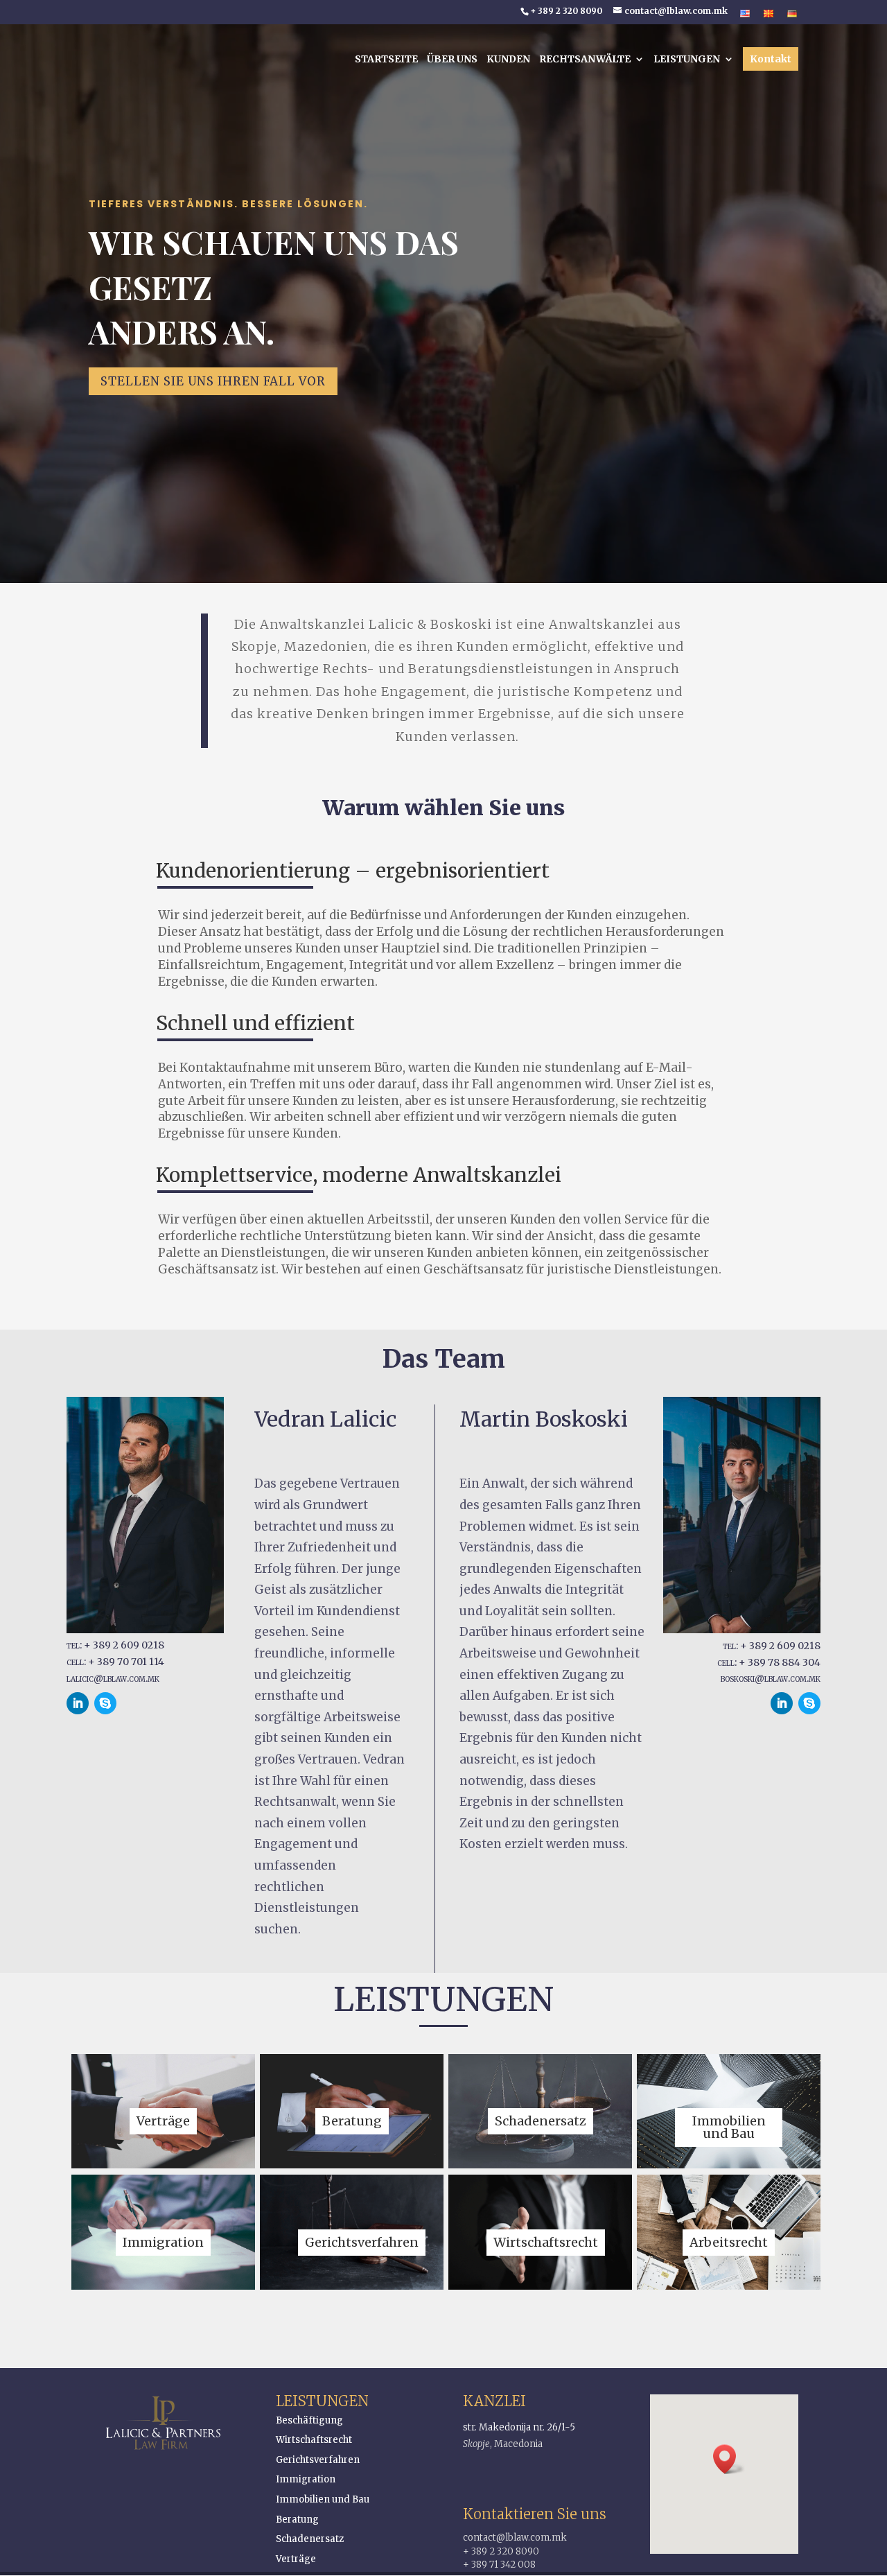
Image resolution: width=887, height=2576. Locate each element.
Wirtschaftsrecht (314, 2440)
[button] (729, 2459)
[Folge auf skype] (105, 1703)
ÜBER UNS (452, 60)
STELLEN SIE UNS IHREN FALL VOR (213, 381)
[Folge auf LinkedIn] (78, 1703)
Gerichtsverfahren (318, 2460)
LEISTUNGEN (687, 60)
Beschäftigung (309, 2420)
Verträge (296, 2559)
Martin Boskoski (544, 1419)
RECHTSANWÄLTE (585, 60)
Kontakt (771, 59)
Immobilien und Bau (323, 2499)
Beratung (297, 2520)
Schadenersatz (310, 2539)
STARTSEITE (386, 60)
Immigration (306, 2479)
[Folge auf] (133, 1703)
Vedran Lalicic (325, 1419)
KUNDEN (508, 60)
